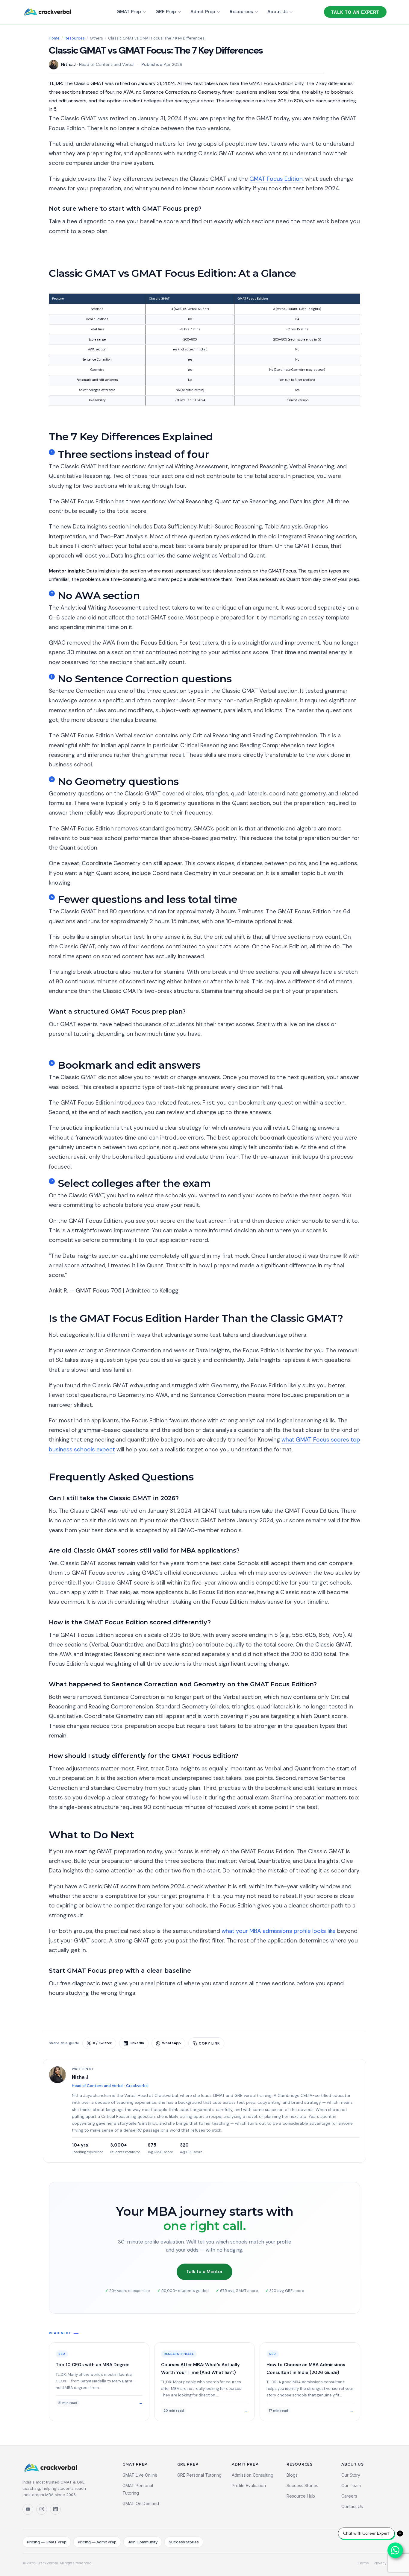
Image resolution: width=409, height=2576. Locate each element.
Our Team (351, 2485)
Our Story (351, 2475)
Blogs (292, 2475)
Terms (363, 2563)
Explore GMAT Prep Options (80, 1049)
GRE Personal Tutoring (199, 2475)
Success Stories (302, 2485)
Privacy (380, 2563)
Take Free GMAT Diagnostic (79, 246)
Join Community (143, 2542)
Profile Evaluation (249, 2485)
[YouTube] (28, 2509)
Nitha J (68, 64)
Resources (241, 12)
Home (54, 38)
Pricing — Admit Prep (97, 2542)
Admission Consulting (253, 2475)
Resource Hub (301, 2496)
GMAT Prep (129, 12)
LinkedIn (137, 2043)
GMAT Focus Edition (276, 179)
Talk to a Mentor (205, 2272)
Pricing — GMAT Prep (47, 2542)
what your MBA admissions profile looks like (279, 1931)
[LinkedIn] (55, 2509)
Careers (349, 2496)
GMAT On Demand (141, 2503)
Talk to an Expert (355, 12)
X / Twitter (102, 2043)
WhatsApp (171, 2043)
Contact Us (352, 2506)
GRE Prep (166, 12)
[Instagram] (42, 2509)
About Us (278, 12)
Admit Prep (203, 12)
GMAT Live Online (140, 2475)
